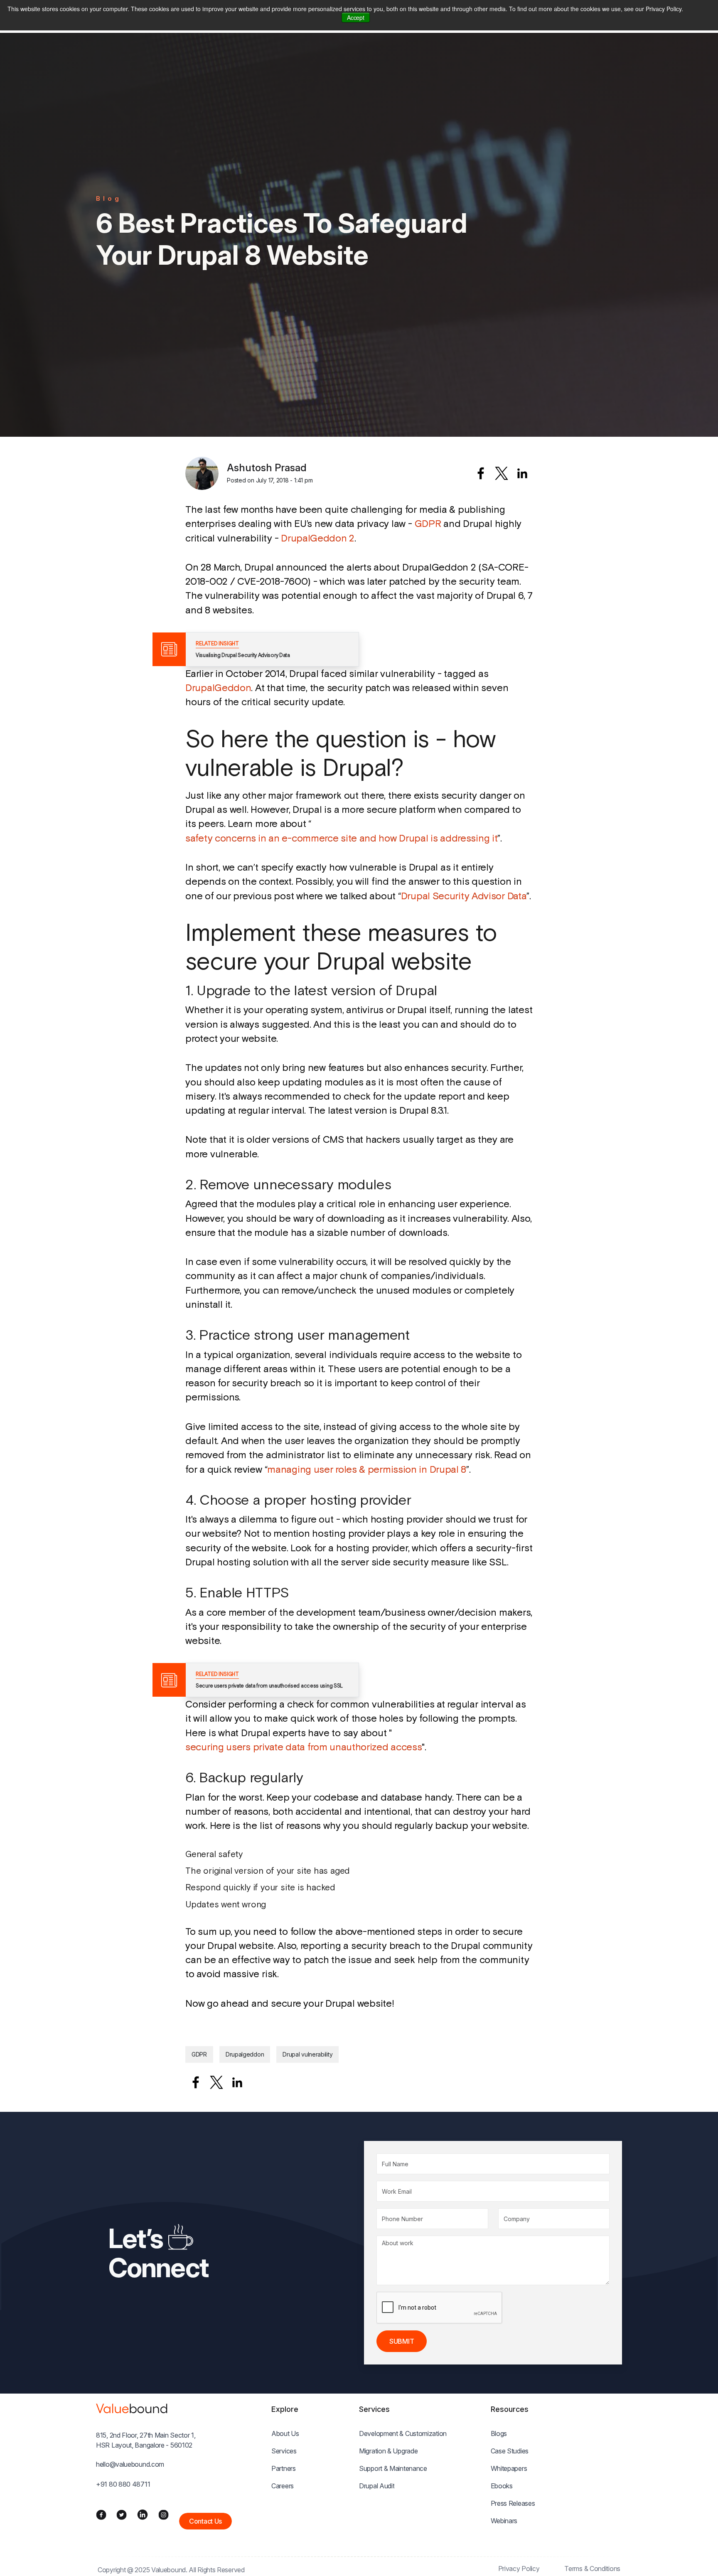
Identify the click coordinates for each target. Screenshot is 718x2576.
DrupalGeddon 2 (318, 538)
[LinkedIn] (143, 2514)
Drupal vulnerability (307, 2054)
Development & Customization (403, 2433)
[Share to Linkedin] (522, 473)
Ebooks (502, 2486)
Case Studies (510, 2451)
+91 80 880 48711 (123, 2484)
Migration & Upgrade (388, 2451)
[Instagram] (164, 2514)
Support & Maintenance (393, 2468)
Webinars (504, 2521)
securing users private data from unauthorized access (304, 1747)
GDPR (428, 523)
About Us (285, 2433)
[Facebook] (101, 2514)
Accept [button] (355, 17)
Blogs (499, 2433)
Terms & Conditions (592, 2569)
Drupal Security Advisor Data (464, 896)
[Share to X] (502, 473)
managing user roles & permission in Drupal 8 (367, 1469)
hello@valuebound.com (130, 2464)
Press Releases (513, 2503)
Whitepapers (509, 2468)
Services (284, 2451)
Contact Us (205, 2521)
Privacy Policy (519, 2569)
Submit (402, 2341)
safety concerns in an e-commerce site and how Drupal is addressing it (341, 838)
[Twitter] (122, 2514)
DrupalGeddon (218, 688)
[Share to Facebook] (481, 473)
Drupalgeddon (245, 2054)
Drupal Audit (377, 2486)
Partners (284, 2468)
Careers (283, 2486)
